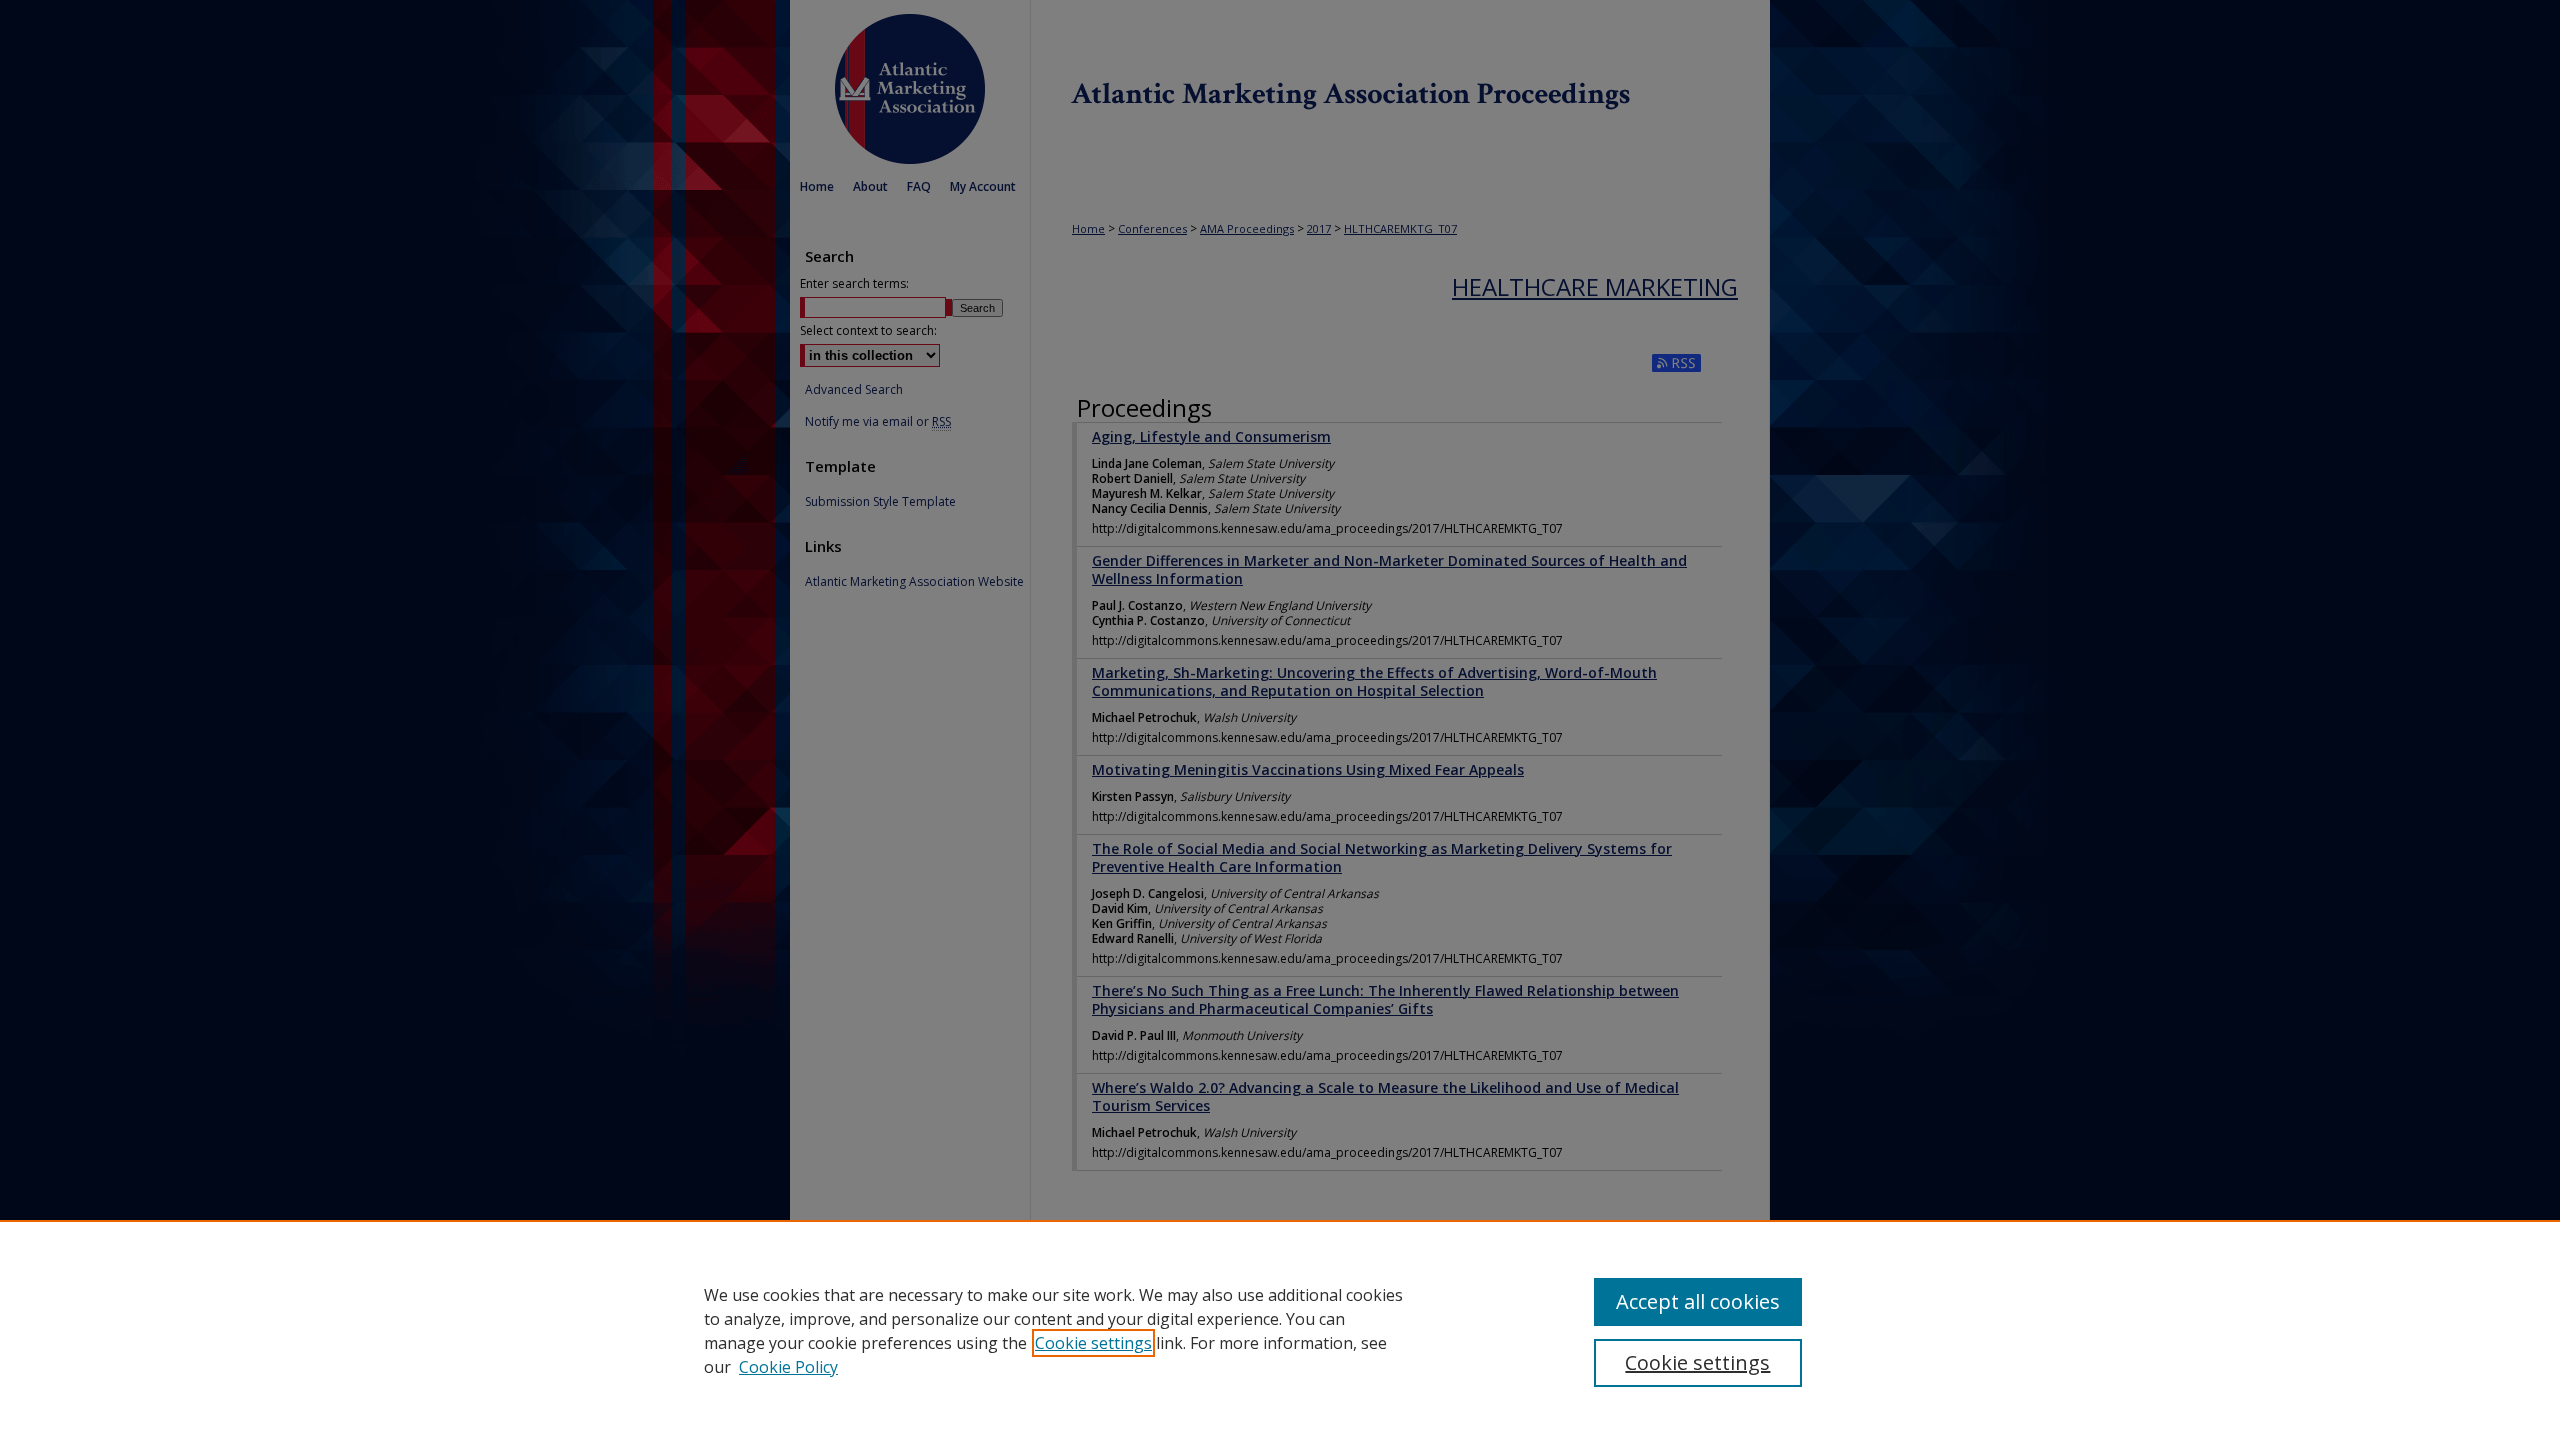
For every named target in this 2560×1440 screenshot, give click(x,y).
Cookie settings (1093, 1343)
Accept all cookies (1698, 1301)
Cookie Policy (788, 1367)
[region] (1280, 1330)
